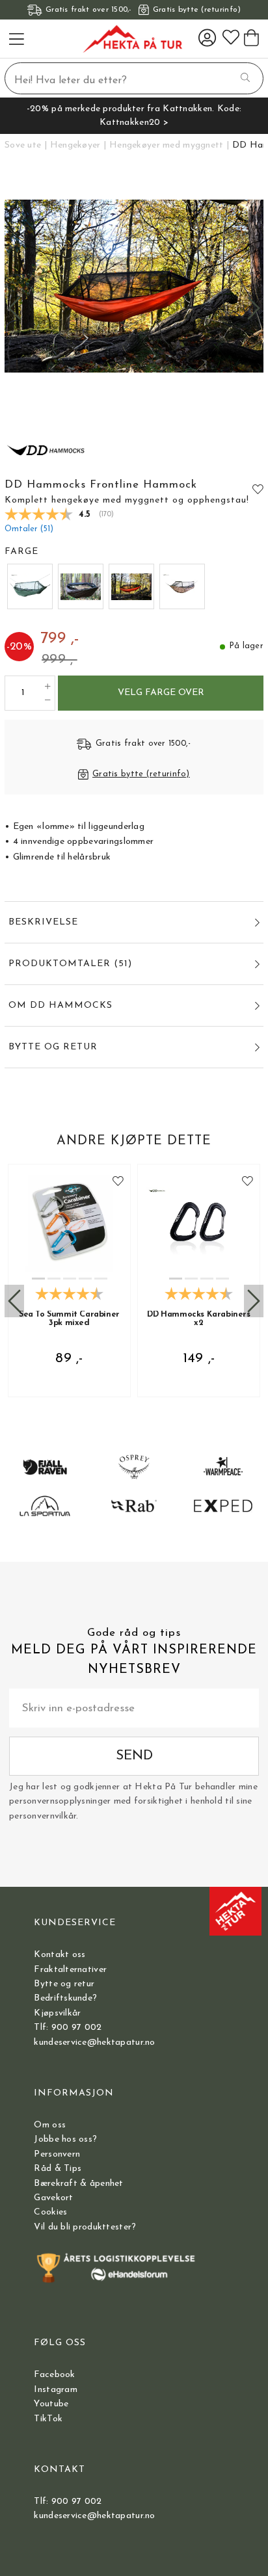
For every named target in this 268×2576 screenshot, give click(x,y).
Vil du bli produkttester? (85, 2227)
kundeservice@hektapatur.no (94, 2043)
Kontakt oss (60, 1955)
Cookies (50, 2212)
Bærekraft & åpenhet (78, 2184)
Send (134, 1756)
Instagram (56, 2390)
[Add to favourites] (258, 489)
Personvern (57, 2154)
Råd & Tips (58, 2169)
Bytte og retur (64, 1984)
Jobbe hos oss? (65, 2139)
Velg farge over (161, 693)
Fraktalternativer (70, 1970)
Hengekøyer (75, 145)
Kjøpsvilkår (57, 2013)
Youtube (51, 2404)
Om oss (50, 2125)
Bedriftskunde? (65, 1998)
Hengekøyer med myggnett (166, 145)
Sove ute (23, 145)
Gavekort (53, 2198)
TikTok (48, 2419)
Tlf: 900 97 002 (68, 2028)
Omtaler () (29, 529)
